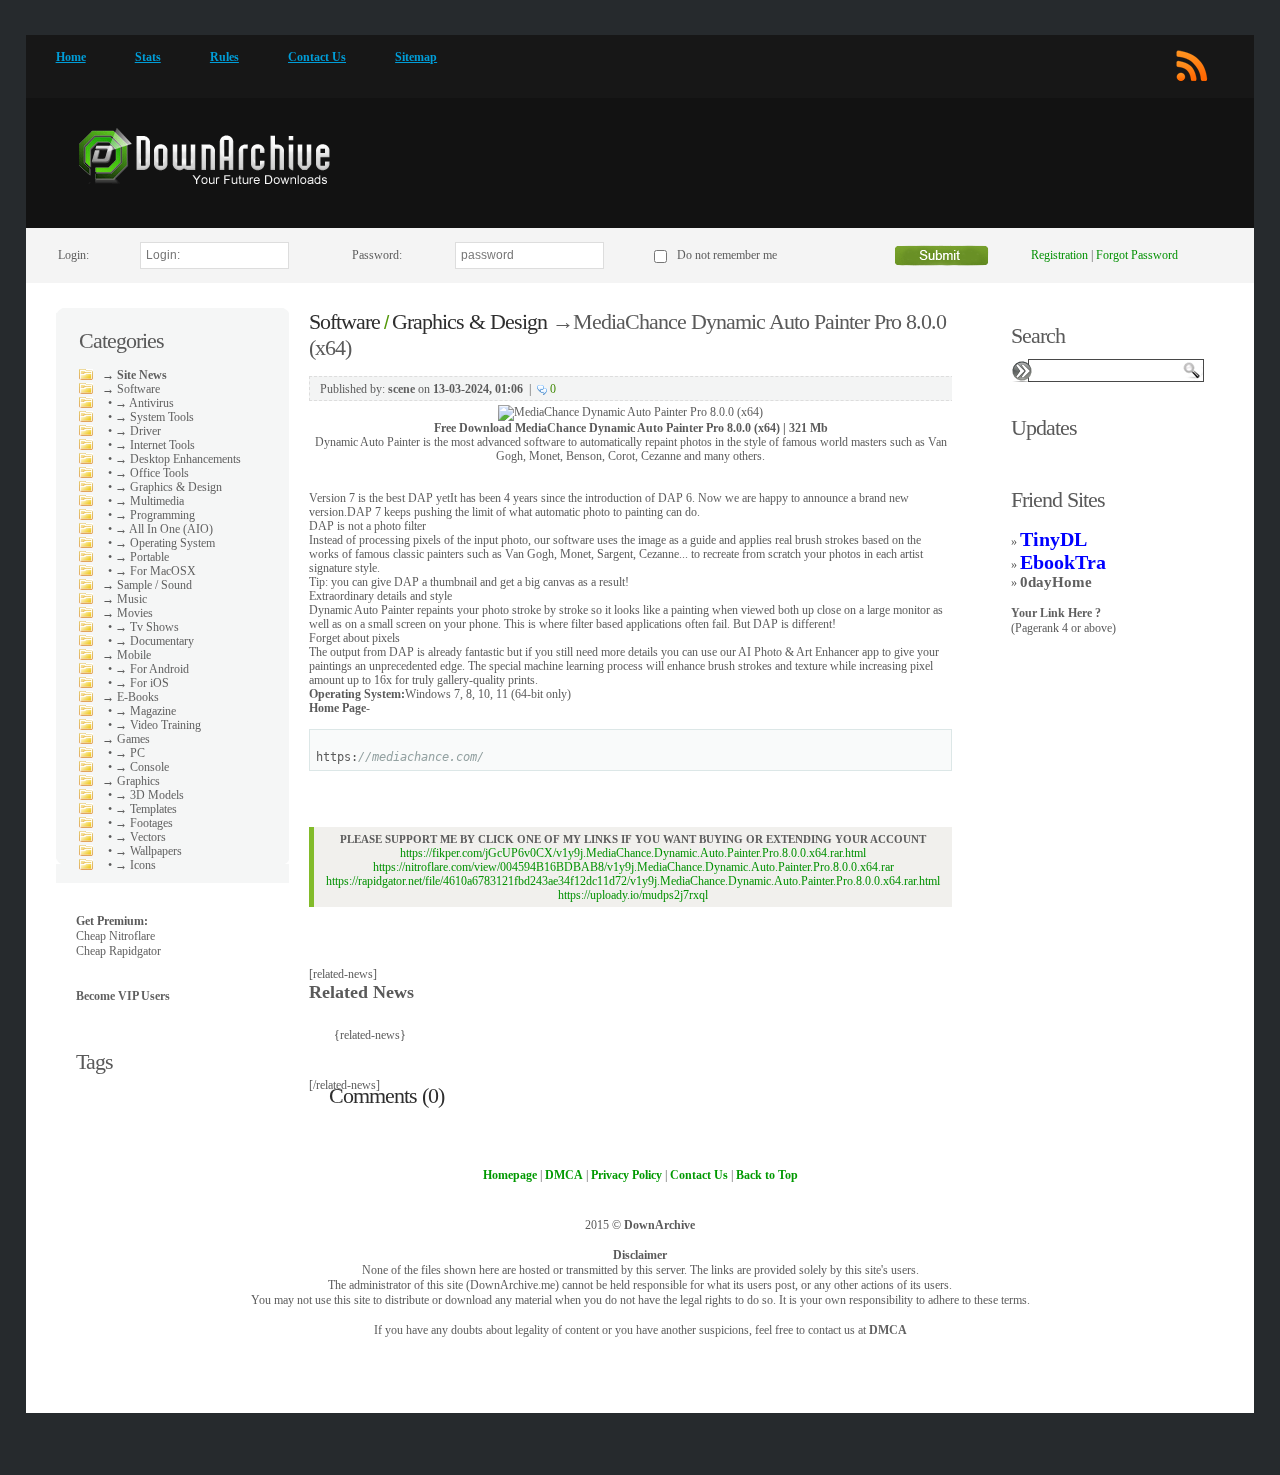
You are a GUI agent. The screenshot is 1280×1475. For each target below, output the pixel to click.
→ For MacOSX (155, 571)
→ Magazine (145, 711)
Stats (148, 57)
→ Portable (142, 557)
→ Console (142, 767)
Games (133, 739)
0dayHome (1056, 582)
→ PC (130, 753)
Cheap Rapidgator (118, 951)
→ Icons (135, 865)
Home (71, 57)
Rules (224, 57)
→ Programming (155, 515)
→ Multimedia (149, 501)
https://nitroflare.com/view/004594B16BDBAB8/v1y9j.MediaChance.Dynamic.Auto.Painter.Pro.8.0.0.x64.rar (633, 867)
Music (132, 599)
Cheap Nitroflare (115, 936)
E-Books (138, 697)
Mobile (134, 655)
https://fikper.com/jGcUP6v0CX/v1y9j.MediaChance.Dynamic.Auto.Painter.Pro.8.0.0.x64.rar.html (633, 853)
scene (401, 389)
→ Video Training (158, 725)
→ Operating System (165, 543)
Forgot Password (1137, 255)
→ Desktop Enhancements (178, 459)
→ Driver (138, 431)
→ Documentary (154, 641)
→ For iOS (142, 683)
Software (138, 389)
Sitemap (416, 57)
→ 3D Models (149, 795)
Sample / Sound (154, 585)
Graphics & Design (469, 321)
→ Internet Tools (155, 445)
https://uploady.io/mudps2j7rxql (633, 895)
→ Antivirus (144, 403)
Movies (135, 613)
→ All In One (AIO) (164, 529)
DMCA (888, 1330)
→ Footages (144, 823)
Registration (1059, 255)
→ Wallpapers (148, 851)
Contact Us (317, 57)
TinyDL (1053, 539)
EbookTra (1063, 562)
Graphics (138, 781)
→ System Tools (154, 417)
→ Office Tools (152, 473)
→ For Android (152, 669)
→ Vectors (140, 837)
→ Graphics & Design (168, 487)
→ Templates (146, 809)
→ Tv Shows (147, 627)
